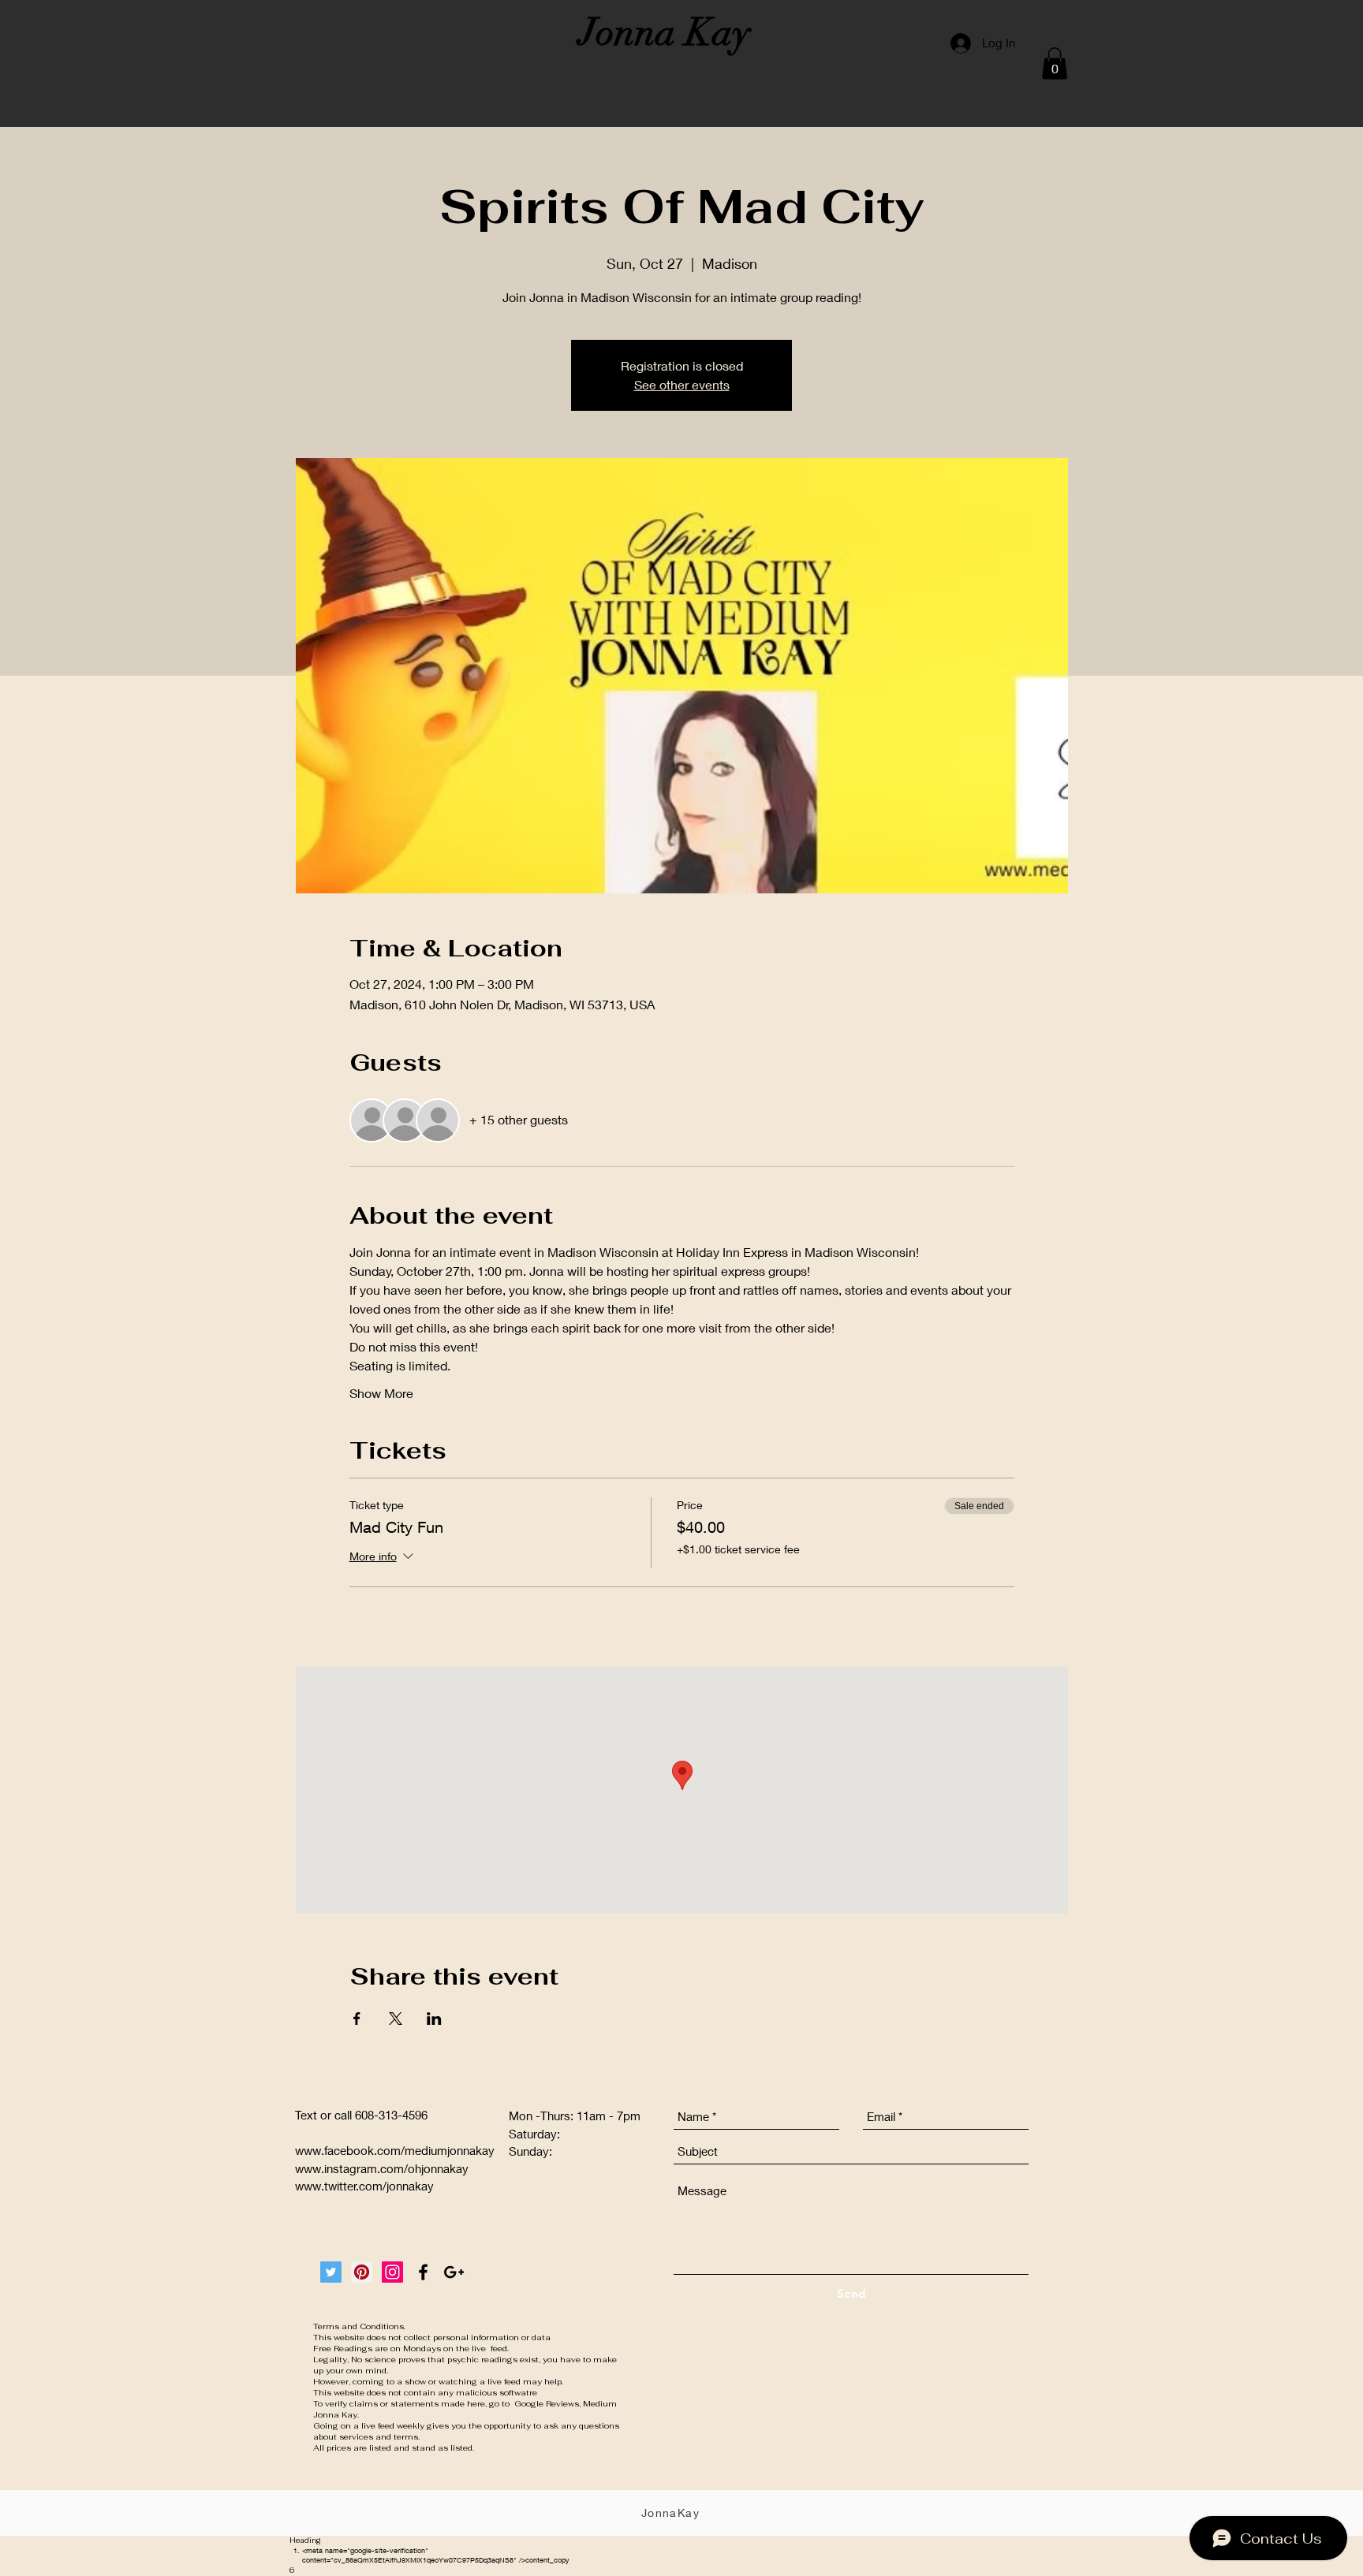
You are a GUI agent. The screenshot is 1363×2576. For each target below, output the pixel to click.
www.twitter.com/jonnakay (364, 2186)
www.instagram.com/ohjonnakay (382, 2168)
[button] (1055, 63)
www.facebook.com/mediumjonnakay (395, 2150)
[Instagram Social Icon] (392, 2272)
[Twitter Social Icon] (331, 2272)
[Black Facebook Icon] (423, 2272)
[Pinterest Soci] (362, 2272)
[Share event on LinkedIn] (434, 2019)
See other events (682, 384)
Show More (381, 1393)
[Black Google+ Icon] (454, 2272)
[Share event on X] (396, 2019)
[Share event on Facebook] (357, 2019)
